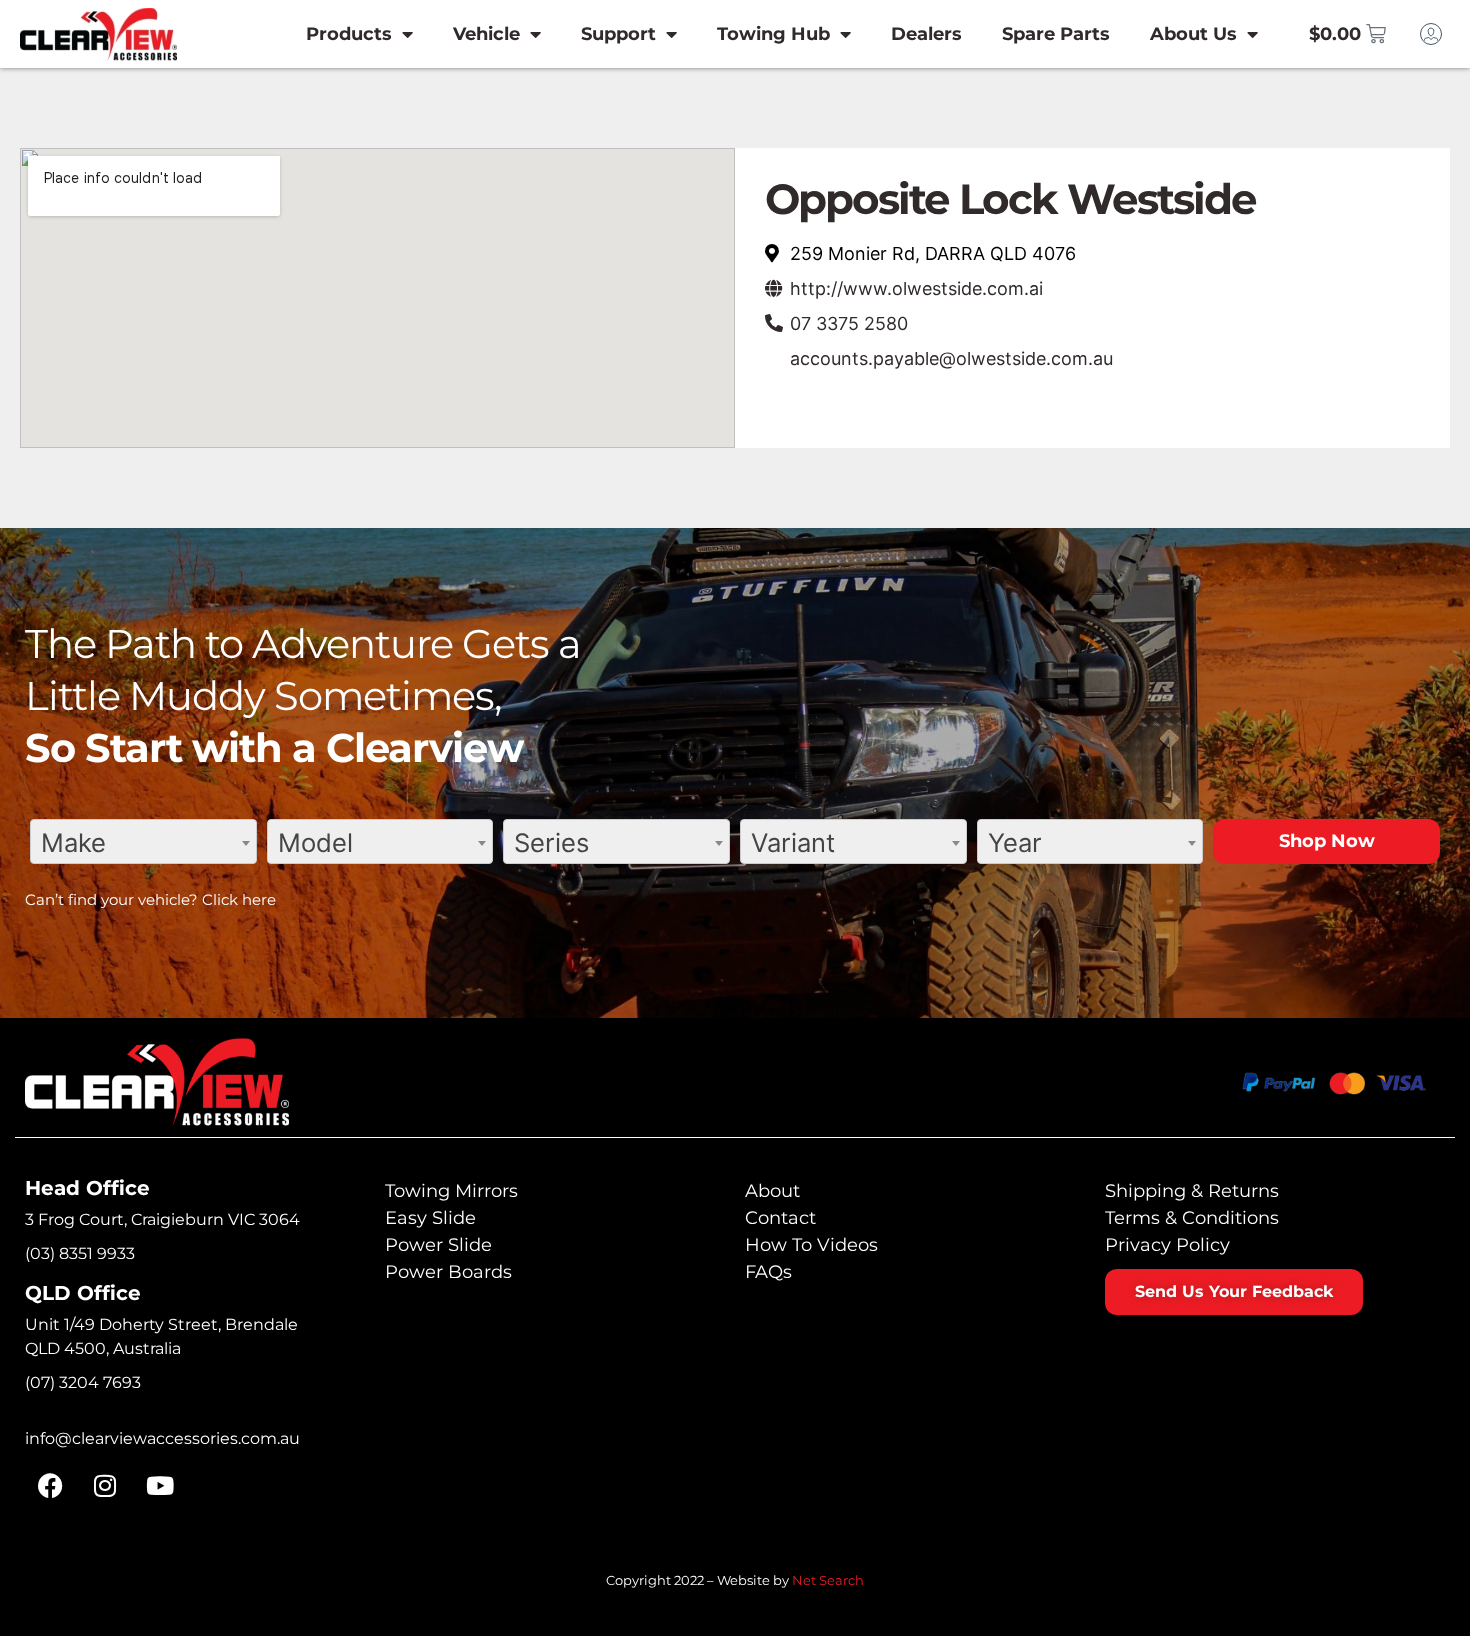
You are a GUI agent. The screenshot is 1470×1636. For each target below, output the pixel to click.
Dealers (926, 34)
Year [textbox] (1015, 842)
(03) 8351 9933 (80, 1253)
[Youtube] (160, 1486)
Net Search (828, 1580)
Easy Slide (430, 1218)
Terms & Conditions (1192, 1218)
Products (349, 34)
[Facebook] (50, 1486)
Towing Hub (773, 34)
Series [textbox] (551, 842)
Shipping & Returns (1192, 1191)
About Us (1193, 34)
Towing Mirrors (451, 1191)
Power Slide (438, 1245)
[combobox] (143, 841)
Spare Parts (1056, 34)
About (772, 1191)
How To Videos (811, 1245)
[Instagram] (105, 1486)
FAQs (768, 1272)
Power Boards (448, 1272)
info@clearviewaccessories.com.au (162, 1438)
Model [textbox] (315, 842)
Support (618, 34)
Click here (239, 899)
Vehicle (486, 34)
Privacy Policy (1167, 1245)
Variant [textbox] (793, 842)
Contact (780, 1218)
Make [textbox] (73, 842)
